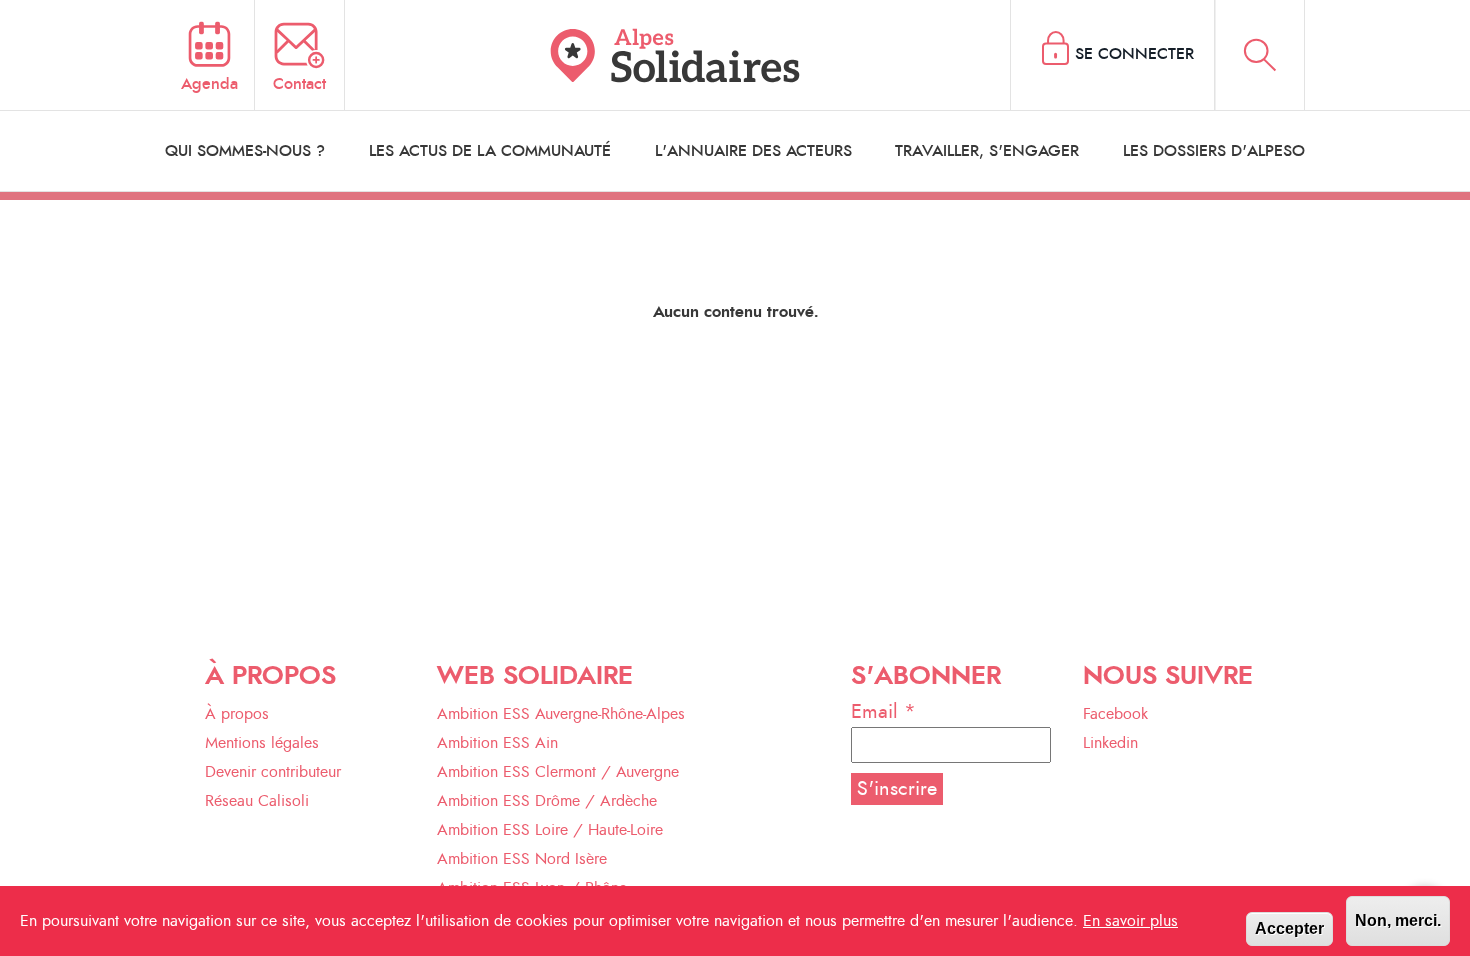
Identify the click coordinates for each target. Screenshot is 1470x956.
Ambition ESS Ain (497, 743)
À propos (237, 714)
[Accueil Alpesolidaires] (678, 55)
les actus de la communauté (490, 151)
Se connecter (1134, 54)
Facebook (1115, 714)
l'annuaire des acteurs (753, 151)
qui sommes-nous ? (245, 151)
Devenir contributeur (273, 772)
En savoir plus (1130, 921)
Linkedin (1110, 743)
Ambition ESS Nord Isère (522, 859)
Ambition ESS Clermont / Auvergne (558, 772)
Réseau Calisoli (257, 801)
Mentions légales (262, 743)
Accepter (1289, 928)
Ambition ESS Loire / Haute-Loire (550, 830)
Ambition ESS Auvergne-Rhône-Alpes (561, 714)
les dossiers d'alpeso (1214, 151)
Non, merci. (1398, 920)
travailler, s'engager (987, 151)
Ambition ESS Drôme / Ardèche (547, 801)
